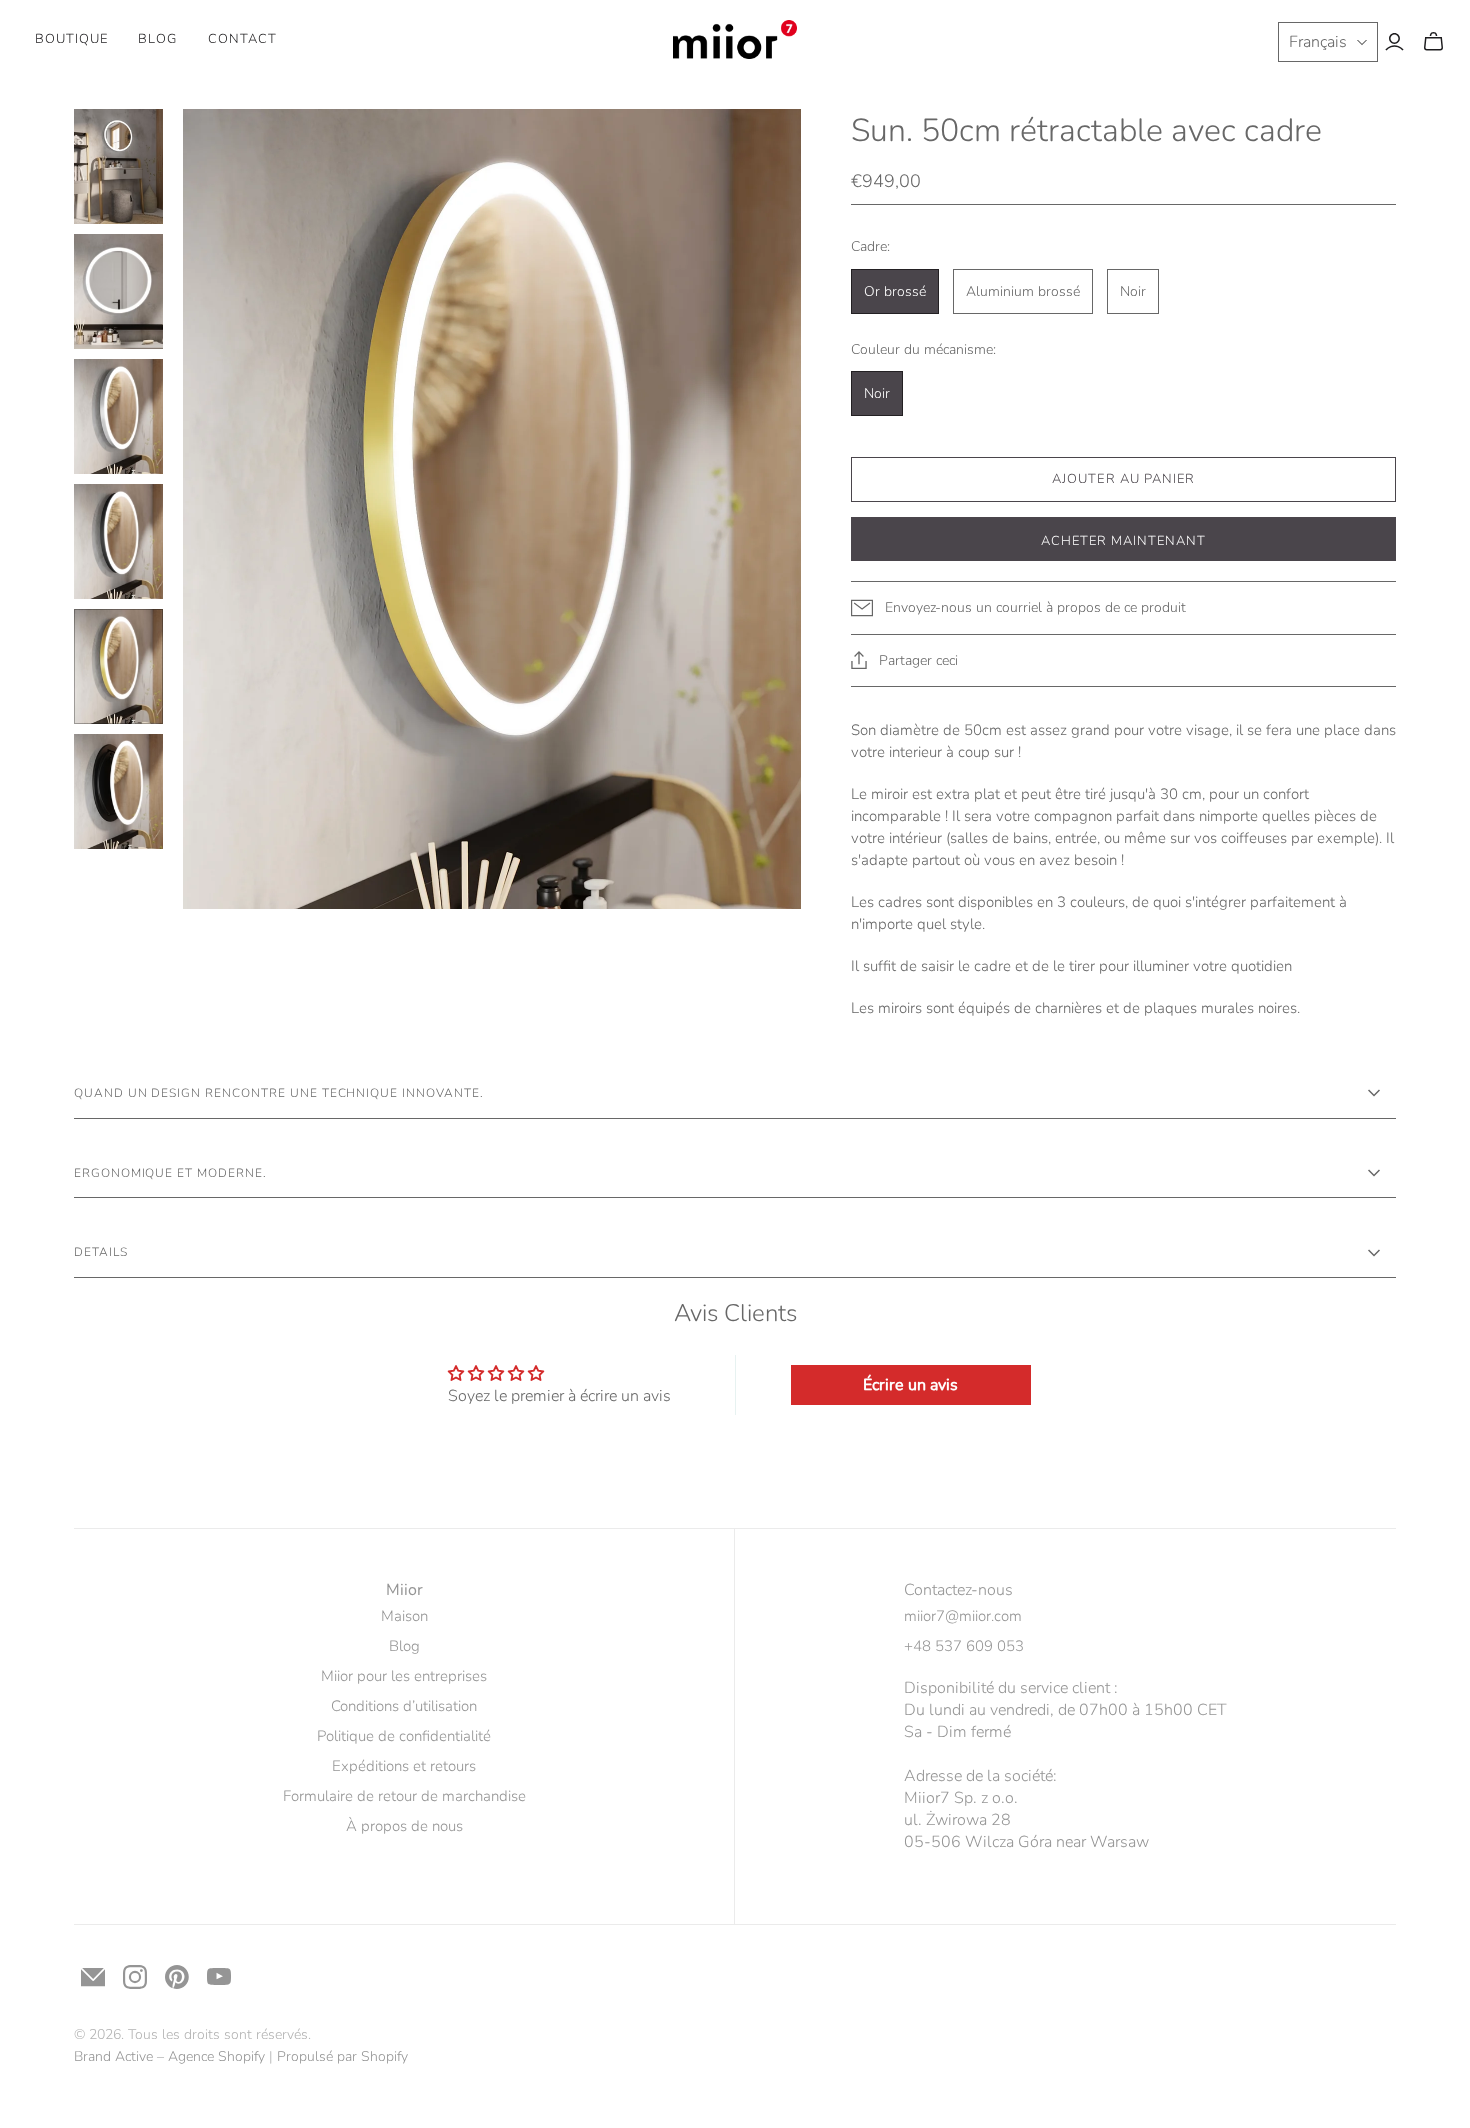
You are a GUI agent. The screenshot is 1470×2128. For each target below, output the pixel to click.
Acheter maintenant (1124, 541)
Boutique (71, 39)
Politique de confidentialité (404, 1736)
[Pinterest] (177, 1977)
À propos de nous (404, 1826)
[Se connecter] (1394, 42)
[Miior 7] (735, 39)
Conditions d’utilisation (404, 1706)
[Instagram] (135, 1977)
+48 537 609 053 (964, 1646)
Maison (404, 1616)
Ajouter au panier (1123, 479)
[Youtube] (219, 1977)
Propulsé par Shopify (342, 2056)
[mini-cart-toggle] (1433, 42)
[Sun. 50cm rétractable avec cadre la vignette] (118, 166)
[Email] (93, 1977)
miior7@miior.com (963, 1616)
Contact (242, 39)
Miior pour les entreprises (404, 1676)
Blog (157, 39)
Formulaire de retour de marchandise (404, 1796)
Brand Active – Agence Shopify (169, 2056)
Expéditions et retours (404, 1766)
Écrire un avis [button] (910, 1385)
